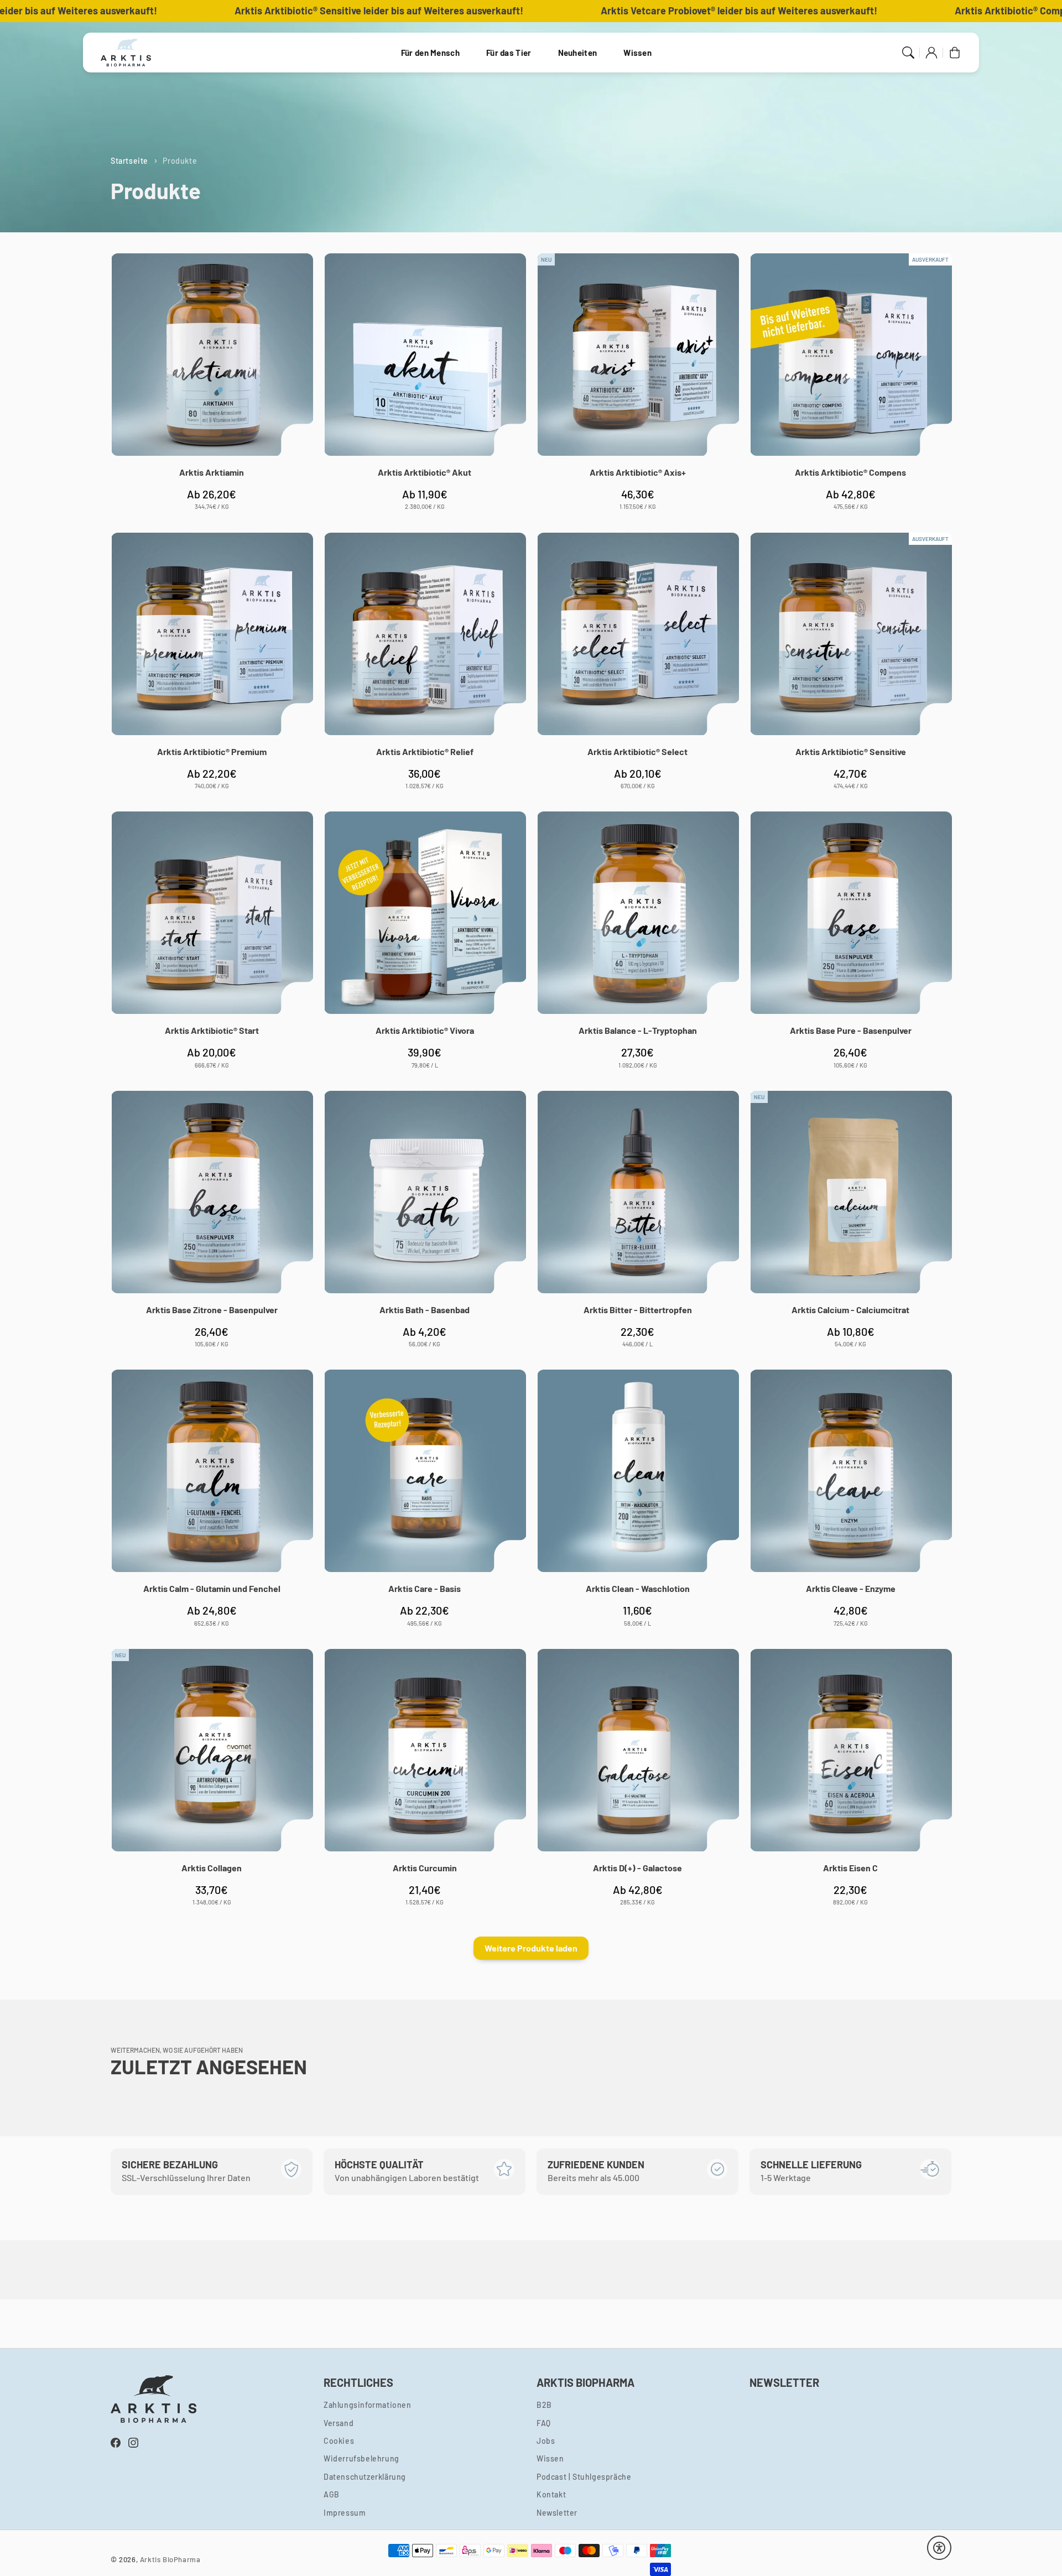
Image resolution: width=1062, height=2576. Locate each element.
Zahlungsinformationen (368, 2405)
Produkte (180, 161)
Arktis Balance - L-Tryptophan (638, 1030)
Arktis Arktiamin (212, 472)
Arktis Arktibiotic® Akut (425, 472)
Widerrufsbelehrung (361, 2458)
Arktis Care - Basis (425, 1588)
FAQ (544, 2423)
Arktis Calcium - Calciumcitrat (850, 1310)
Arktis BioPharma (170, 2559)
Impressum (345, 2513)
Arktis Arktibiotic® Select (637, 751)
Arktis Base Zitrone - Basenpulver (212, 1310)
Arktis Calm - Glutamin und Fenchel (212, 1588)
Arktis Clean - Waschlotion (638, 1588)
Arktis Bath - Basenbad (425, 1310)
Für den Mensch (430, 53)
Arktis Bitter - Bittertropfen (638, 1310)
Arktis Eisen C (850, 1868)
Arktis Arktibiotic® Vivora (425, 1030)
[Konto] (931, 53)
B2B (544, 2405)
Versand (339, 2423)
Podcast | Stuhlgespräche (584, 2477)
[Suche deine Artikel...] (908, 53)
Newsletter (557, 2513)
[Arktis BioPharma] (126, 53)
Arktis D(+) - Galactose (637, 1868)
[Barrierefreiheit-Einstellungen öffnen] (939, 2548)
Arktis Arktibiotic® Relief (425, 751)
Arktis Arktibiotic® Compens (850, 472)
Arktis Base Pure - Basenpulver (851, 1030)
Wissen (637, 53)
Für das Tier (509, 53)
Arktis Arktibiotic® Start (212, 1030)
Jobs (546, 2441)
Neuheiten (578, 53)
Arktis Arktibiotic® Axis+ (638, 472)
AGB (332, 2494)
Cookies (339, 2441)
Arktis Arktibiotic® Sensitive (851, 751)
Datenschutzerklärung (365, 2477)
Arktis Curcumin (425, 1868)
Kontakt (551, 2494)
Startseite (129, 161)
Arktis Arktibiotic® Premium (212, 751)
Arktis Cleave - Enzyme (851, 1588)
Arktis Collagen (212, 1868)
